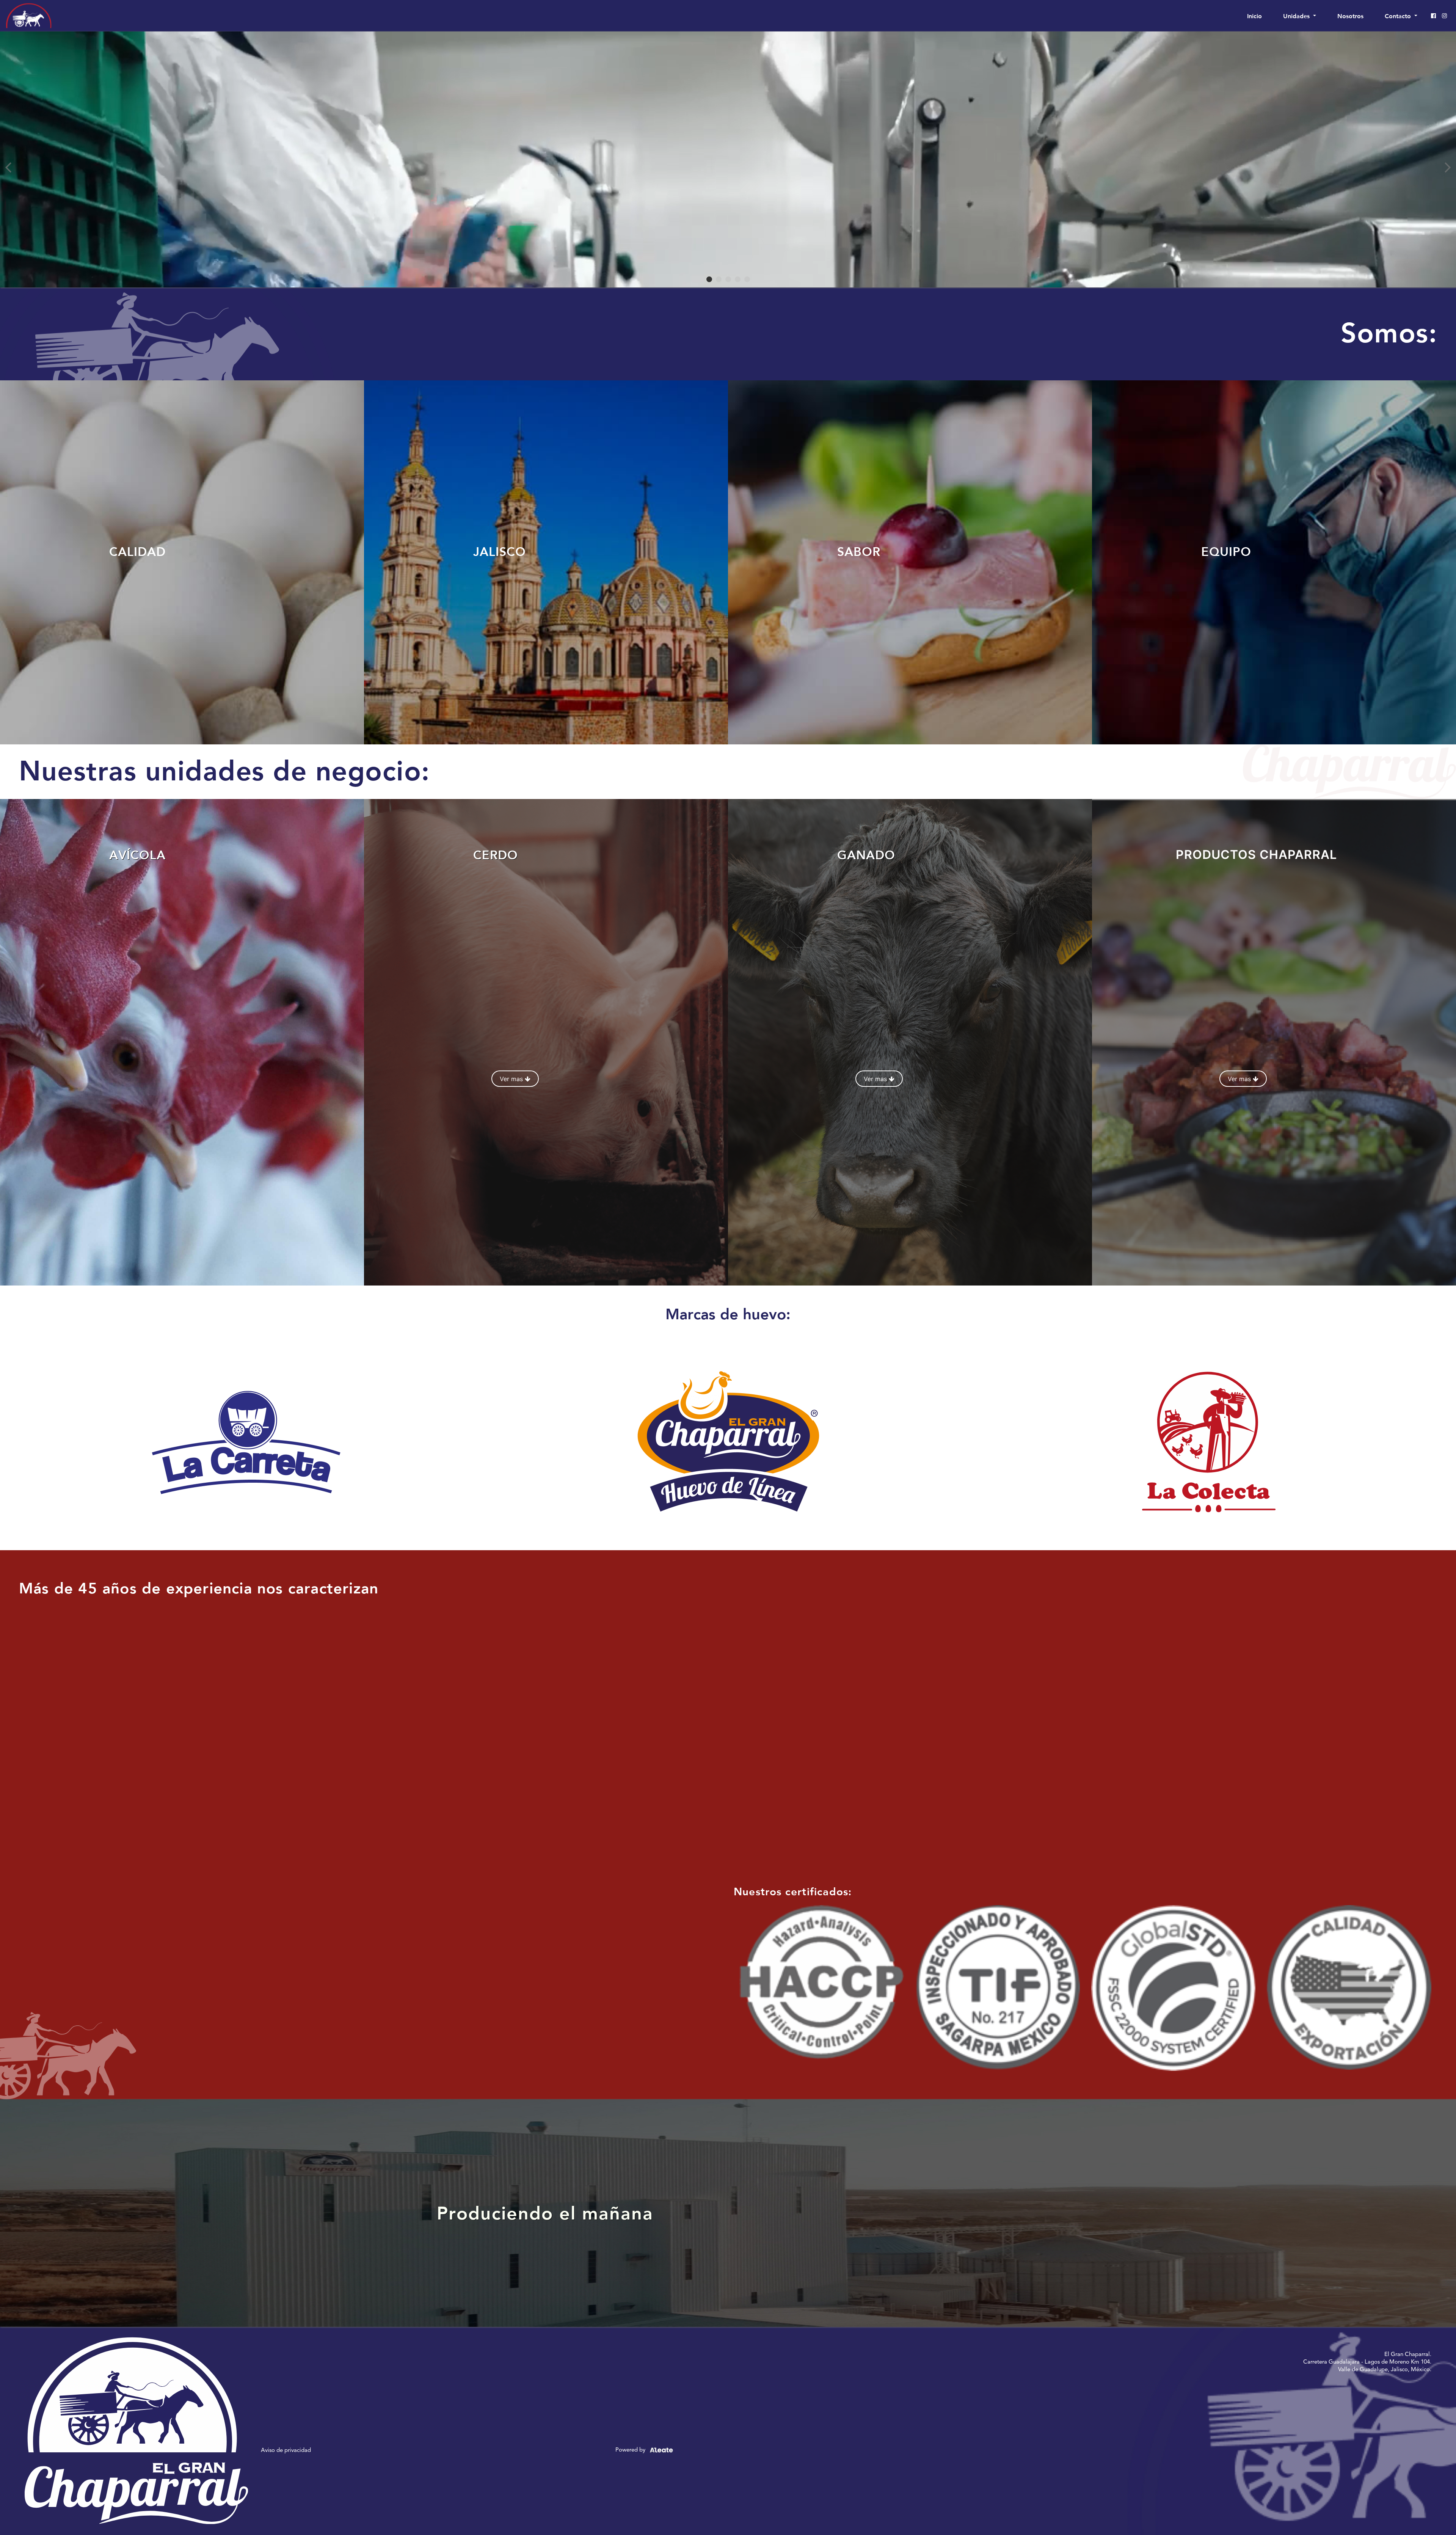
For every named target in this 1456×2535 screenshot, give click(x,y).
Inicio (1256, 16)
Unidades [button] (1297, 16)
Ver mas (512, 1079)
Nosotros (1350, 16)
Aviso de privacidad (286, 2450)
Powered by (631, 2449)
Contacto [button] (1399, 16)
